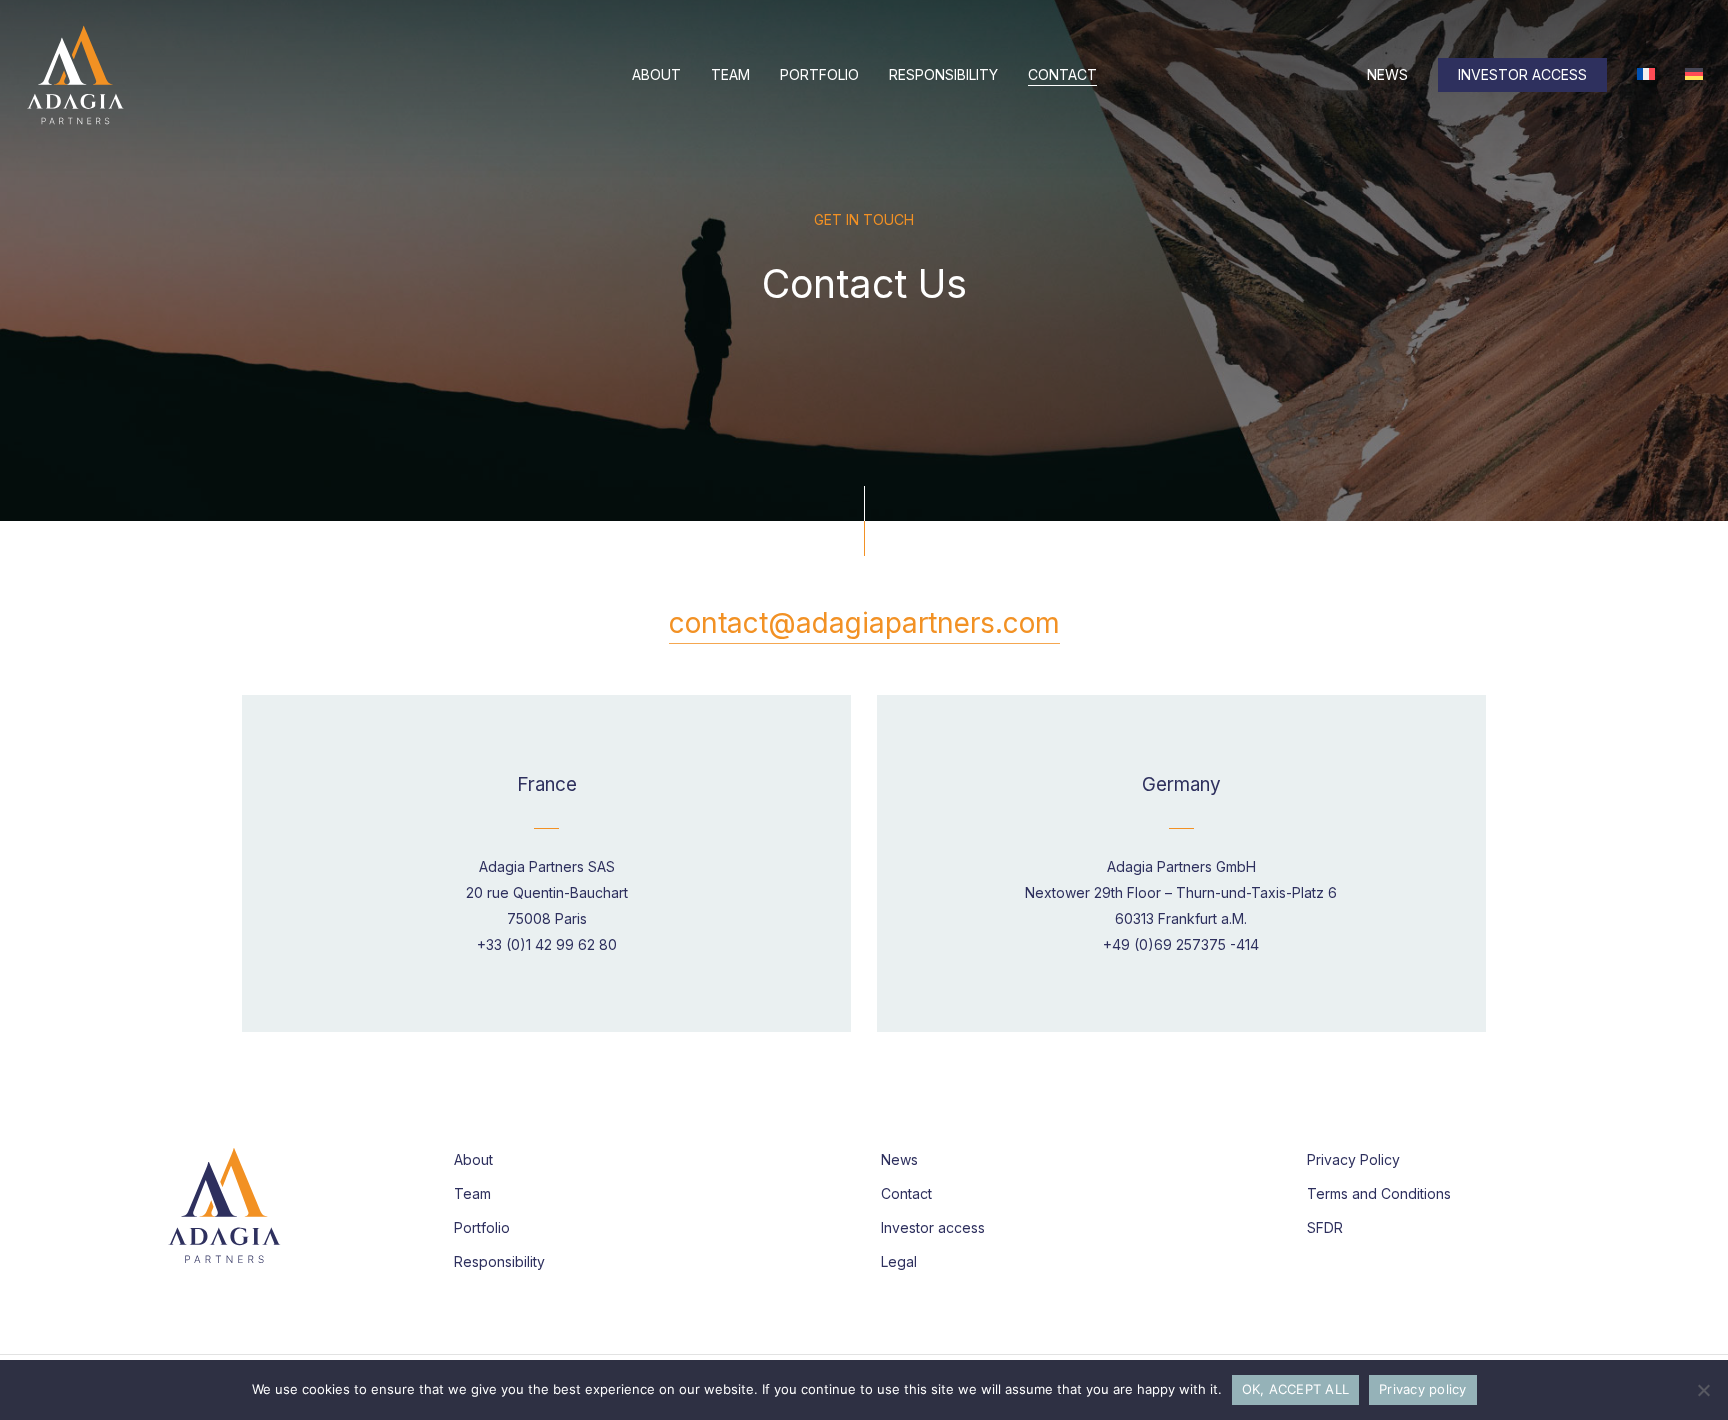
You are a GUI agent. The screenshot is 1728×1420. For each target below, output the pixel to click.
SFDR (1325, 1227)
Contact (906, 1193)
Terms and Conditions (1379, 1193)
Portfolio (482, 1227)
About (473, 1159)
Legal (899, 1261)
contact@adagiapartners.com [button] (864, 623)
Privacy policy (1423, 1389)
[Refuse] (1703, 1390)
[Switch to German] (1694, 75)
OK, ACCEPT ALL (1296, 1389)
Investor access (933, 1227)
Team (472, 1193)
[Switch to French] (1646, 75)
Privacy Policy (1353, 1159)
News (899, 1159)
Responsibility (499, 1261)
